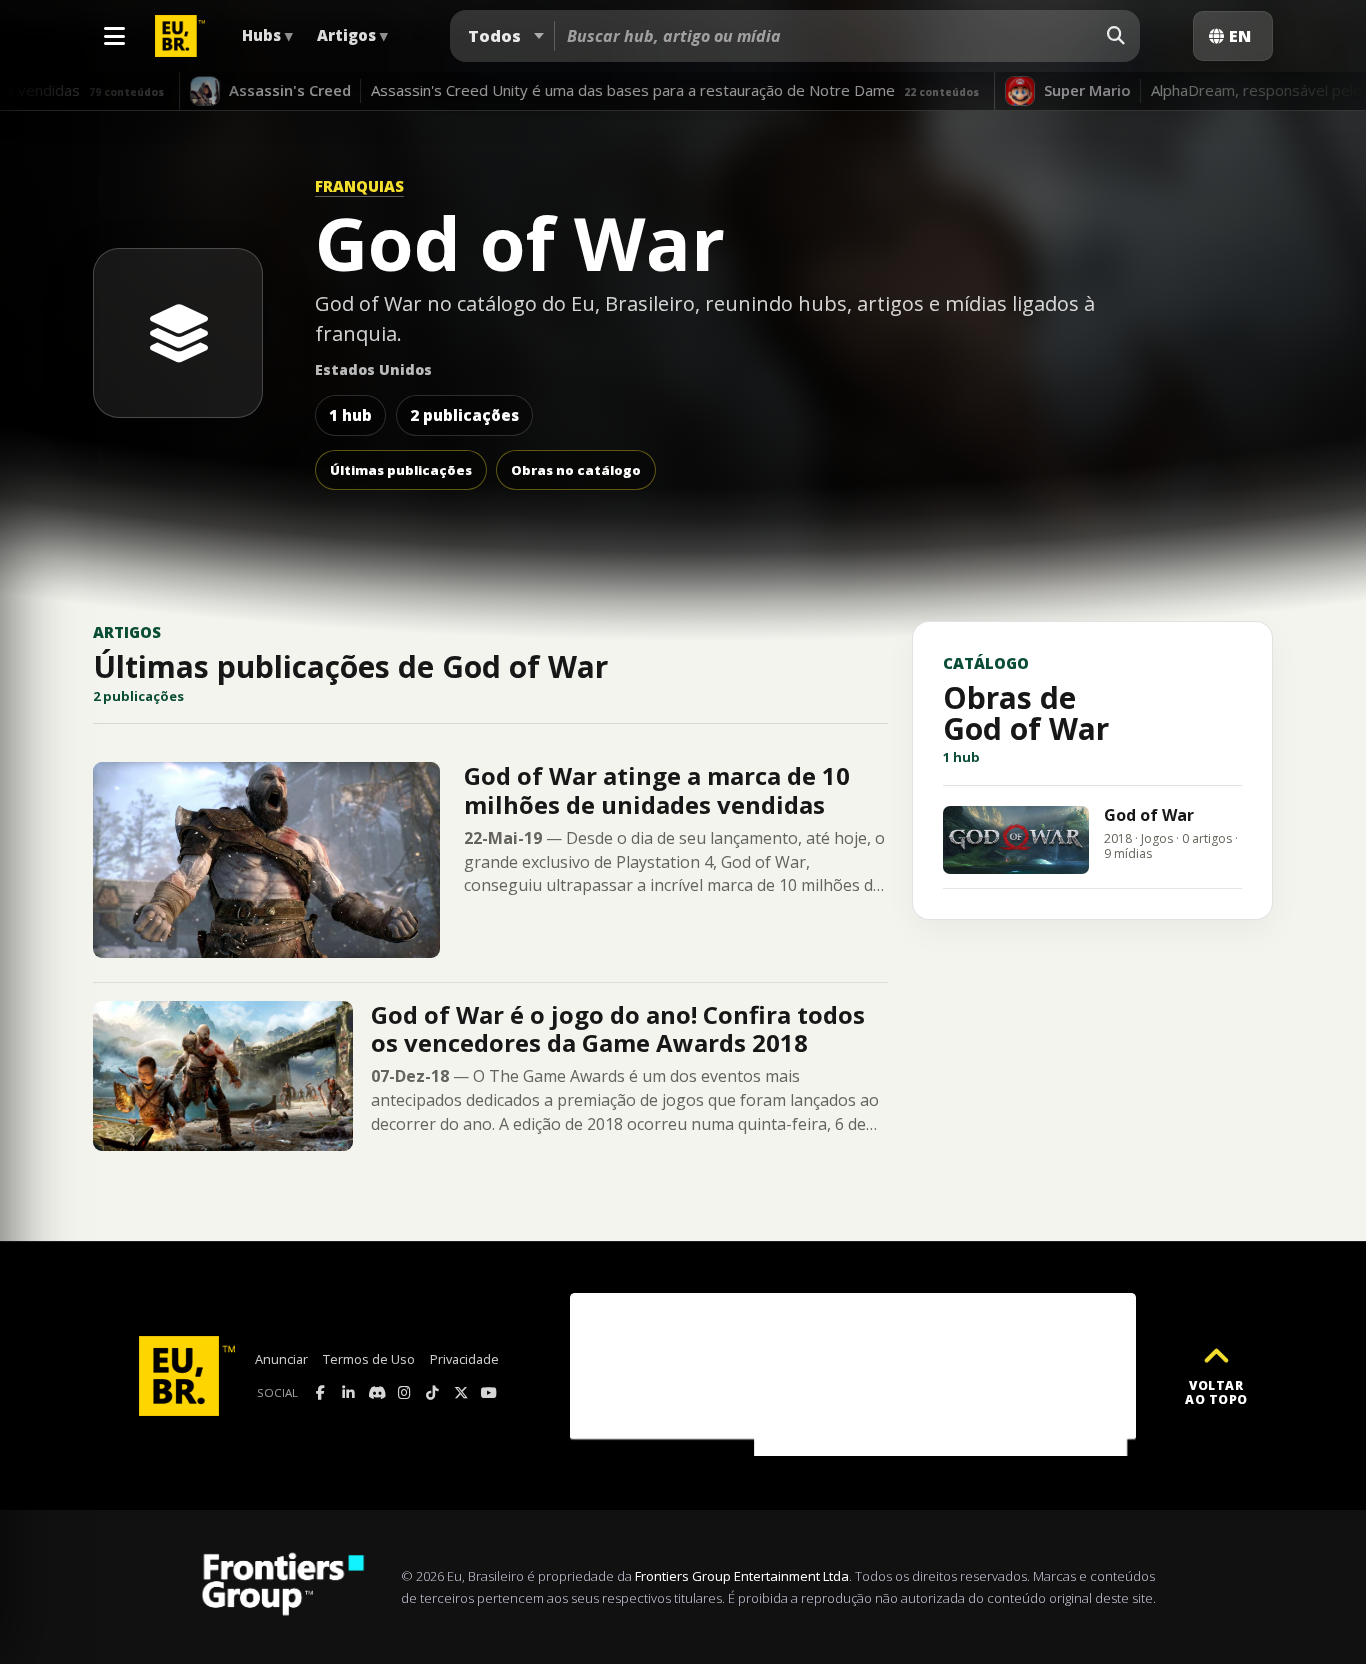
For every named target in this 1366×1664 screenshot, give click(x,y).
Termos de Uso (369, 1359)
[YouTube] (489, 1393)
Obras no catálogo (576, 470)
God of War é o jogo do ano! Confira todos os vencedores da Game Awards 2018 (618, 1028)
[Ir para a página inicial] (187, 1376)
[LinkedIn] (349, 1393)
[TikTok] (433, 1393)
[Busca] (1116, 36)
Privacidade (464, 1359)
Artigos (352, 35)
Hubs (267, 35)
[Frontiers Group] (283, 1587)
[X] (461, 1393)
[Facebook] (321, 1393)
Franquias (359, 186)
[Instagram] (405, 1393)
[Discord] (377, 1393)
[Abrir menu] (114, 36)
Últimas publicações (401, 470)
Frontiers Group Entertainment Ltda (742, 1576)
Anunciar (281, 1359)
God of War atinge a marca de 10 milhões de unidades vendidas (657, 789)
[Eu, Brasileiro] (183, 36)
